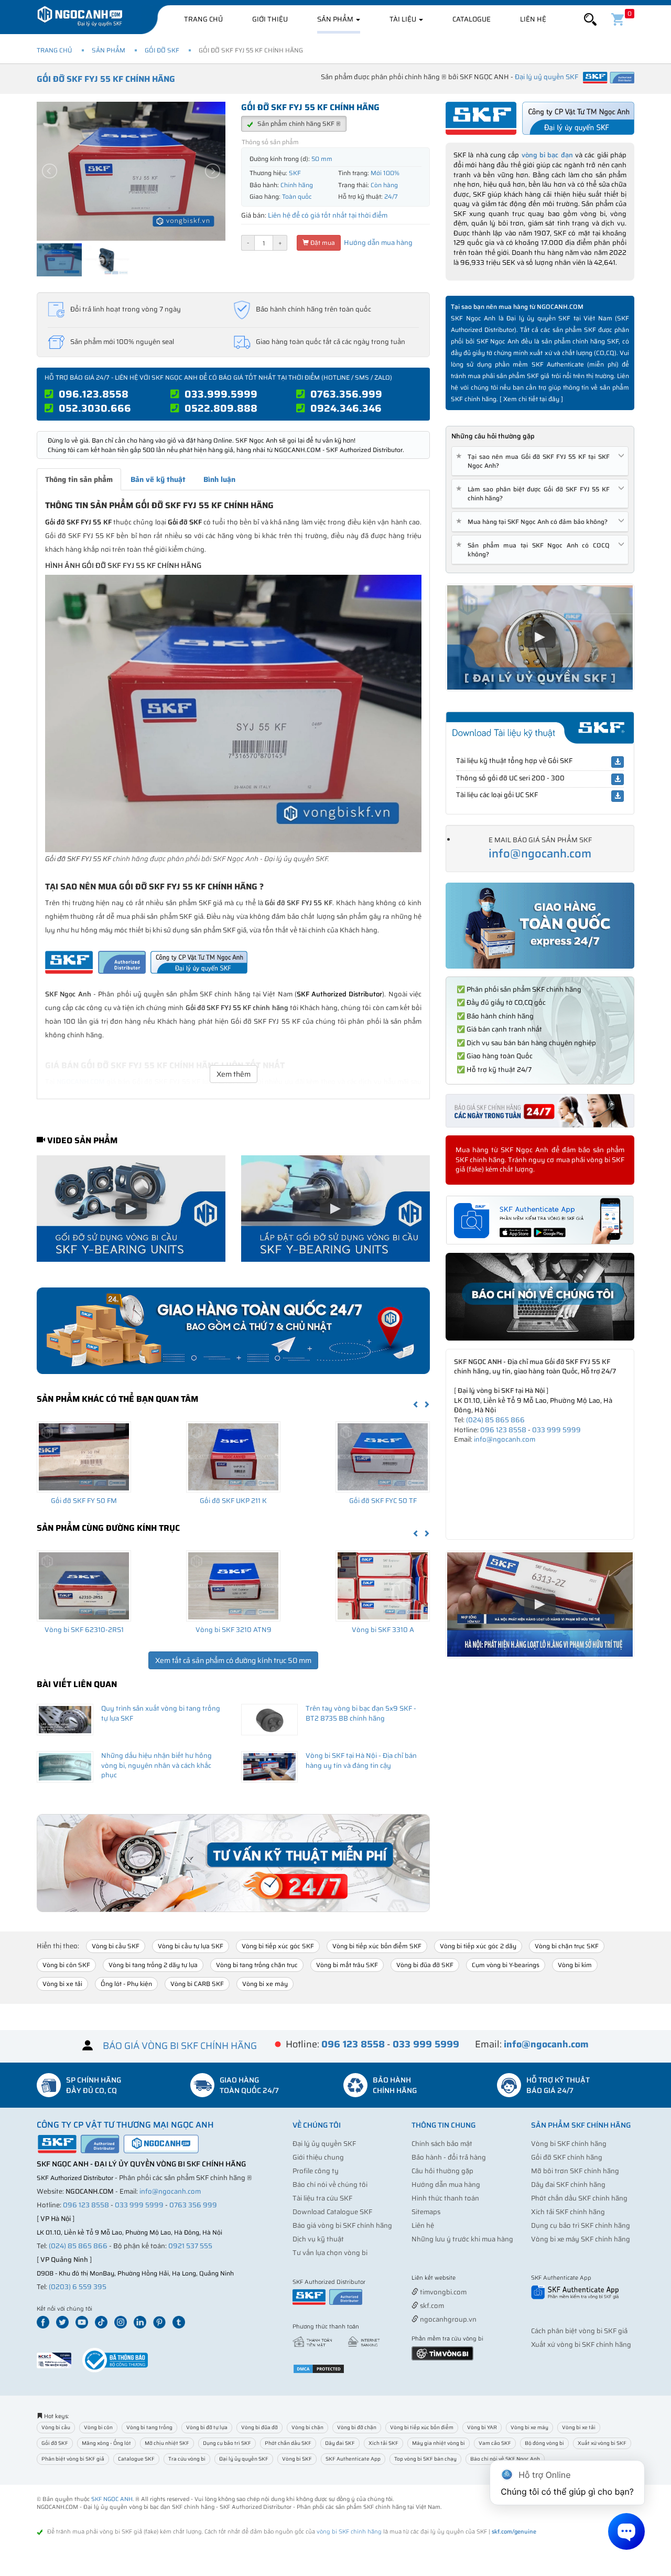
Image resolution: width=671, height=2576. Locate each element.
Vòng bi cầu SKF (116, 1946)
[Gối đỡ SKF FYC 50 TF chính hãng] (383, 1457)
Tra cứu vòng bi (187, 2459)
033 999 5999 (556, 1430)
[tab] (540, 461)
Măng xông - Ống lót (106, 2443)
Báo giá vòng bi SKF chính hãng (342, 2225)
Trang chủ (203, 19)
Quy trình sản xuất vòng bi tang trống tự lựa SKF (161, 1713)
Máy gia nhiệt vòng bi (439, 2443)
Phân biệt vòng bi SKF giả (73, 2459)
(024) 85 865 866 (495, 1420)
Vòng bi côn (98, 2427)
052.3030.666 (95, 408)
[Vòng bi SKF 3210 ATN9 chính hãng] (233, 1586)
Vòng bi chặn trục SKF (567, 1946)
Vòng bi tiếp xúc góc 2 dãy (478, 1946)
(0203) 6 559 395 (78, 2287)
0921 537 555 (190, 2246)
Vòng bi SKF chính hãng (569, 2144)
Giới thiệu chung (318, 2157)
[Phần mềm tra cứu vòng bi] (442, 2352)
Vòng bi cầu (56, 2427)
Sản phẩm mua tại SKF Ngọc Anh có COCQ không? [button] (535, 550)
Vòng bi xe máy (265, 1984)
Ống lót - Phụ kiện (126, 1984)
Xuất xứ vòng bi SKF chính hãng (581, 2344)
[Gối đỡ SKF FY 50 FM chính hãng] (84, 1457)
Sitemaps (426, 2212)
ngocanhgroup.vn (447, 2319)
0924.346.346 (346, 408)
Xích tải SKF (383, 2443)
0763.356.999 (346, 394)
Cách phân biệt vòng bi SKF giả (579, 2331)
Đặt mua (322, 243)
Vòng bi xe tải (62, 1984)
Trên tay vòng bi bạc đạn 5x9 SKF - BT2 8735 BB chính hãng (361, 1713)
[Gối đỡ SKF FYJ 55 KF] (233, 713)
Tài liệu (404, 19)
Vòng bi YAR (482, 2427)
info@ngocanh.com (540, 854)
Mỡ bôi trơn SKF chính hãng (575, 2171)
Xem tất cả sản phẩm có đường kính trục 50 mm (233, 1660)
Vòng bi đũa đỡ (259, 2427)
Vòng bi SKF (297, 2459)
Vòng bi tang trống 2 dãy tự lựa (153, 1965)
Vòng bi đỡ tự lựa (207, 2427)
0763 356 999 (193, 2205)
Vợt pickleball (470, 2278)
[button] (590, 20)
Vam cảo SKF (495, 2443)
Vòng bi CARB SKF (197, 1984)
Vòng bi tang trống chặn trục (257, 1965)
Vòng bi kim (575, 1965)
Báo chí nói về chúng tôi (330, 2185)
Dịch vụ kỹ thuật (318, 2239)
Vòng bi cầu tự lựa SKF (191, 1946)
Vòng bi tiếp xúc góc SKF (278, 1946)
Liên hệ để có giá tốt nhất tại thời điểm (328, 215)
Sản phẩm (336, 19)
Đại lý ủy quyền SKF (324, 2144)
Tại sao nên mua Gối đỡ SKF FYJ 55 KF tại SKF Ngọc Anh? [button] (535, 461)
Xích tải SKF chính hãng (568, 2212)
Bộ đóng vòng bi (544, 2443)
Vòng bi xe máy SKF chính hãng (581, 2239)
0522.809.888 (221, 408)
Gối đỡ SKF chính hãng (567, 2157)
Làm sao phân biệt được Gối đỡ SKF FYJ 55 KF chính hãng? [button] (535, 493)
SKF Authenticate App (353, 2459)
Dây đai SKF (340, 2443)
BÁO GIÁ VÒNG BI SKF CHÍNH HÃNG (180, 2046)
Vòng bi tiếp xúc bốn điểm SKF (377, 1946)
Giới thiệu (270, 19)
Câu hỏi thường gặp (442, 2171)
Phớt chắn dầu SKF (288, 2443)
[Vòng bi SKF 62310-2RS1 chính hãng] (84, 1586)
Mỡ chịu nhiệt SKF (167, 2443)
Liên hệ (533, 19)
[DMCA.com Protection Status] (319, 2368)
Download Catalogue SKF (332, 2212)
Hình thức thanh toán (445, 2198)
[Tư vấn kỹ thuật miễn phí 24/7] (233, 1863)
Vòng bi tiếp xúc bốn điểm (422, 2427)
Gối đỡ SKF (162, 50)
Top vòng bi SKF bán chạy (425, 2459)
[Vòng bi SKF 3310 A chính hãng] (383, 1586)
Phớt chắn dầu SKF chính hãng (579, 2198)
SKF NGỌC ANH (112, 2499)
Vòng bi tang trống (149, 2427)
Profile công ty (316, 2171)
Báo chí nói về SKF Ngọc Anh (505, 2459)
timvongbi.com (442, 2292)
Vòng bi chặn (307, 2427)
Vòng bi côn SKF (66, 1965)
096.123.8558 (94, 394)
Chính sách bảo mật (442, 2144)
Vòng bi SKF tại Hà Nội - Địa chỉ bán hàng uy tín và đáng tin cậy (361, 1761)
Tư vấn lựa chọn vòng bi (330, 2253)
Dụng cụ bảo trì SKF (227, 2443)
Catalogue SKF (136, 2459)
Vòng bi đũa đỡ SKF (425, 1965)
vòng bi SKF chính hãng (349, 2532)
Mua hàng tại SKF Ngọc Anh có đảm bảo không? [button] (534, 522)
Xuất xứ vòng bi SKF (602, 2443)
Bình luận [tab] (219, 479)
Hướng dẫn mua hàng (377, 243)
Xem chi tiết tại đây (531, 399)
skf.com (431, 2306)
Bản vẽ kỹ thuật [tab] (158, 479)
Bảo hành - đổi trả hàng (449, 2157)
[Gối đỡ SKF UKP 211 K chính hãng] (233, 1457)
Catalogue (472, 19)
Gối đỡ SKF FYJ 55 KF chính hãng (106, 79)
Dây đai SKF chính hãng (568, 2185)
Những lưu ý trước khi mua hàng (462, 2239)
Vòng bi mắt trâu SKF (347, 1965)
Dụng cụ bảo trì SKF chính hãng (581, 2225)
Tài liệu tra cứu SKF (322, 2198)
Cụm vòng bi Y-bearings (506, 1965)
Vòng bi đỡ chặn (357, 2427)
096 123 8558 (503, 1430)
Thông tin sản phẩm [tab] (79, 479)
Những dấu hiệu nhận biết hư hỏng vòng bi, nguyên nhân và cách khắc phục (156, 1765)
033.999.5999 (221, 394)
